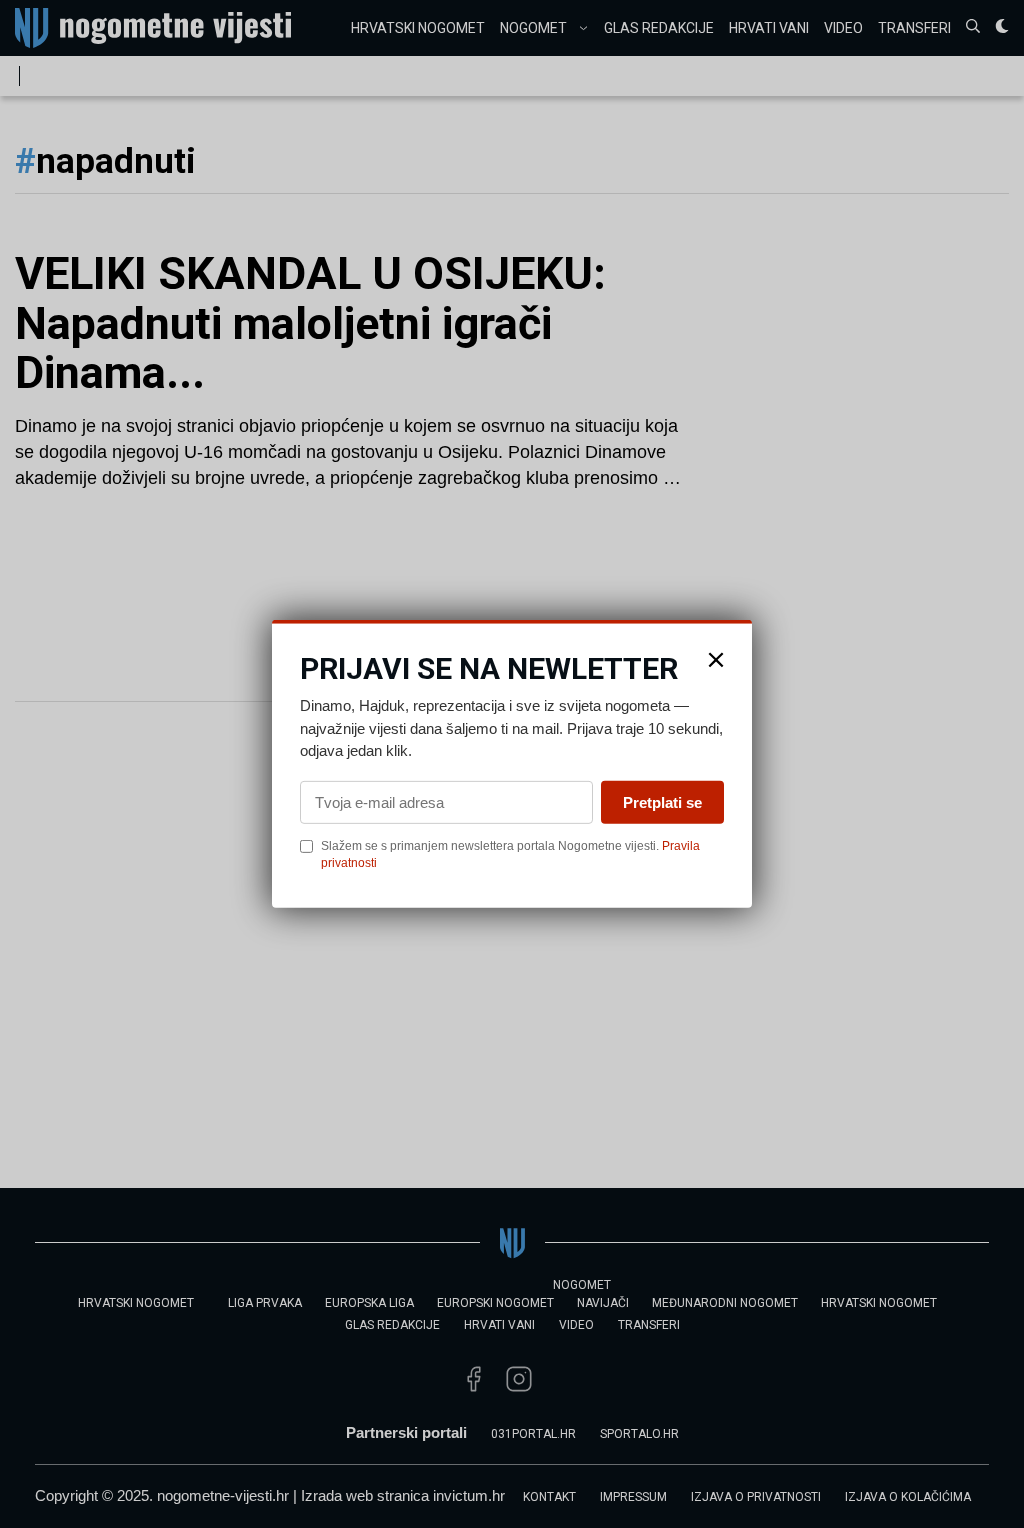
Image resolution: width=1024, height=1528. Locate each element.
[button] (716, 660)
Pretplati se (662, 801)
